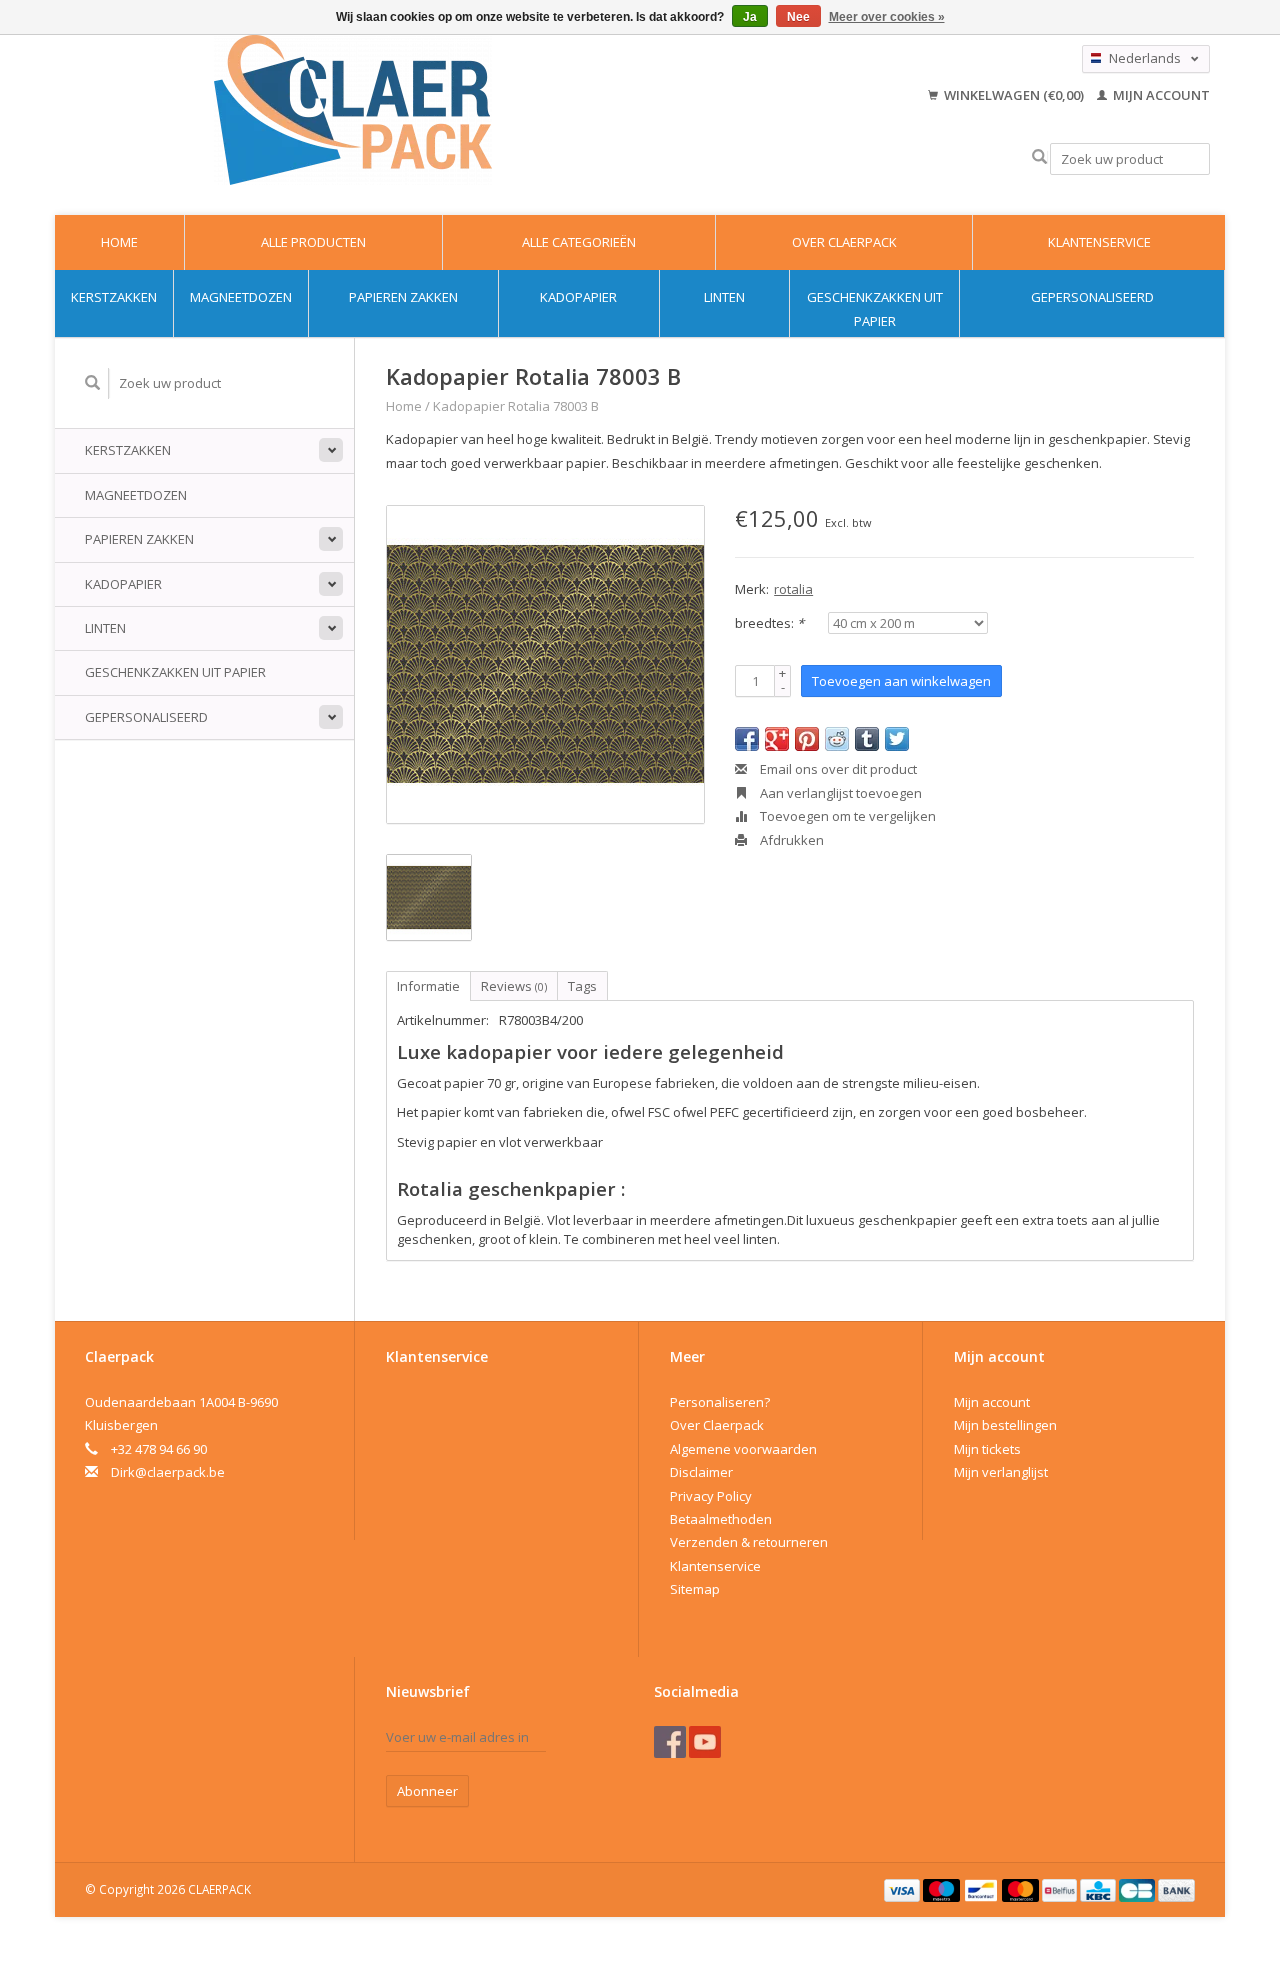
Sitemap (695, 1589)
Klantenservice (1099, 242)
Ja (750, 17)
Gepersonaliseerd (1092, 297)
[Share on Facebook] (747, 739)
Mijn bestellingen (1005, 1425)
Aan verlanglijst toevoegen (839, 793)
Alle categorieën (579, 242)
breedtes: (769, 623)
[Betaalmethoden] (904, 1889)
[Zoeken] (1039, 157)
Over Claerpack (844, 242)
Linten (724, 297)
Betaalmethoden (721, 1519)
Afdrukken (790, 840)
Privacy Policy (711, 1496)
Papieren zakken (403, 297)
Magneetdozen (241, 297)
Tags (582, 986)
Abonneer (427, 1791)
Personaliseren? (720, 1402)
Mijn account (1160, 95)
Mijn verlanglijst (1001, 1472)
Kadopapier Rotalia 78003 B (516, 406)
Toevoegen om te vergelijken (846, 816)
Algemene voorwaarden (743, 1449)
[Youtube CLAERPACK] (705, 1742)
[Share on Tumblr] (867, 739)
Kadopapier (578, 297)
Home (119, 242)
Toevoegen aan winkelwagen (901, 681)
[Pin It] (807, 739)
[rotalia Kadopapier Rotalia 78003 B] (545, 664)
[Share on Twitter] (897, 739)
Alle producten (313, 242)
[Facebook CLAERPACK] (670, 1742)
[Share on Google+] (777, 739)
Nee (798, 17)
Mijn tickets (987, 1449)
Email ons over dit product (837, 769)
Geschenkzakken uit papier (875, 308)
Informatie (428, 986)
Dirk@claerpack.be (168, 1472)
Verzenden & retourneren (749, 1542)
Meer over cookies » (887, 17)
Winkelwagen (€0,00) (1014, 95)
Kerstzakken (114, 297)
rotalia (793, 589)
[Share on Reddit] (837, 739)
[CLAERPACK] (353, 110)
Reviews (514, 986)
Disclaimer (701, 1472)
